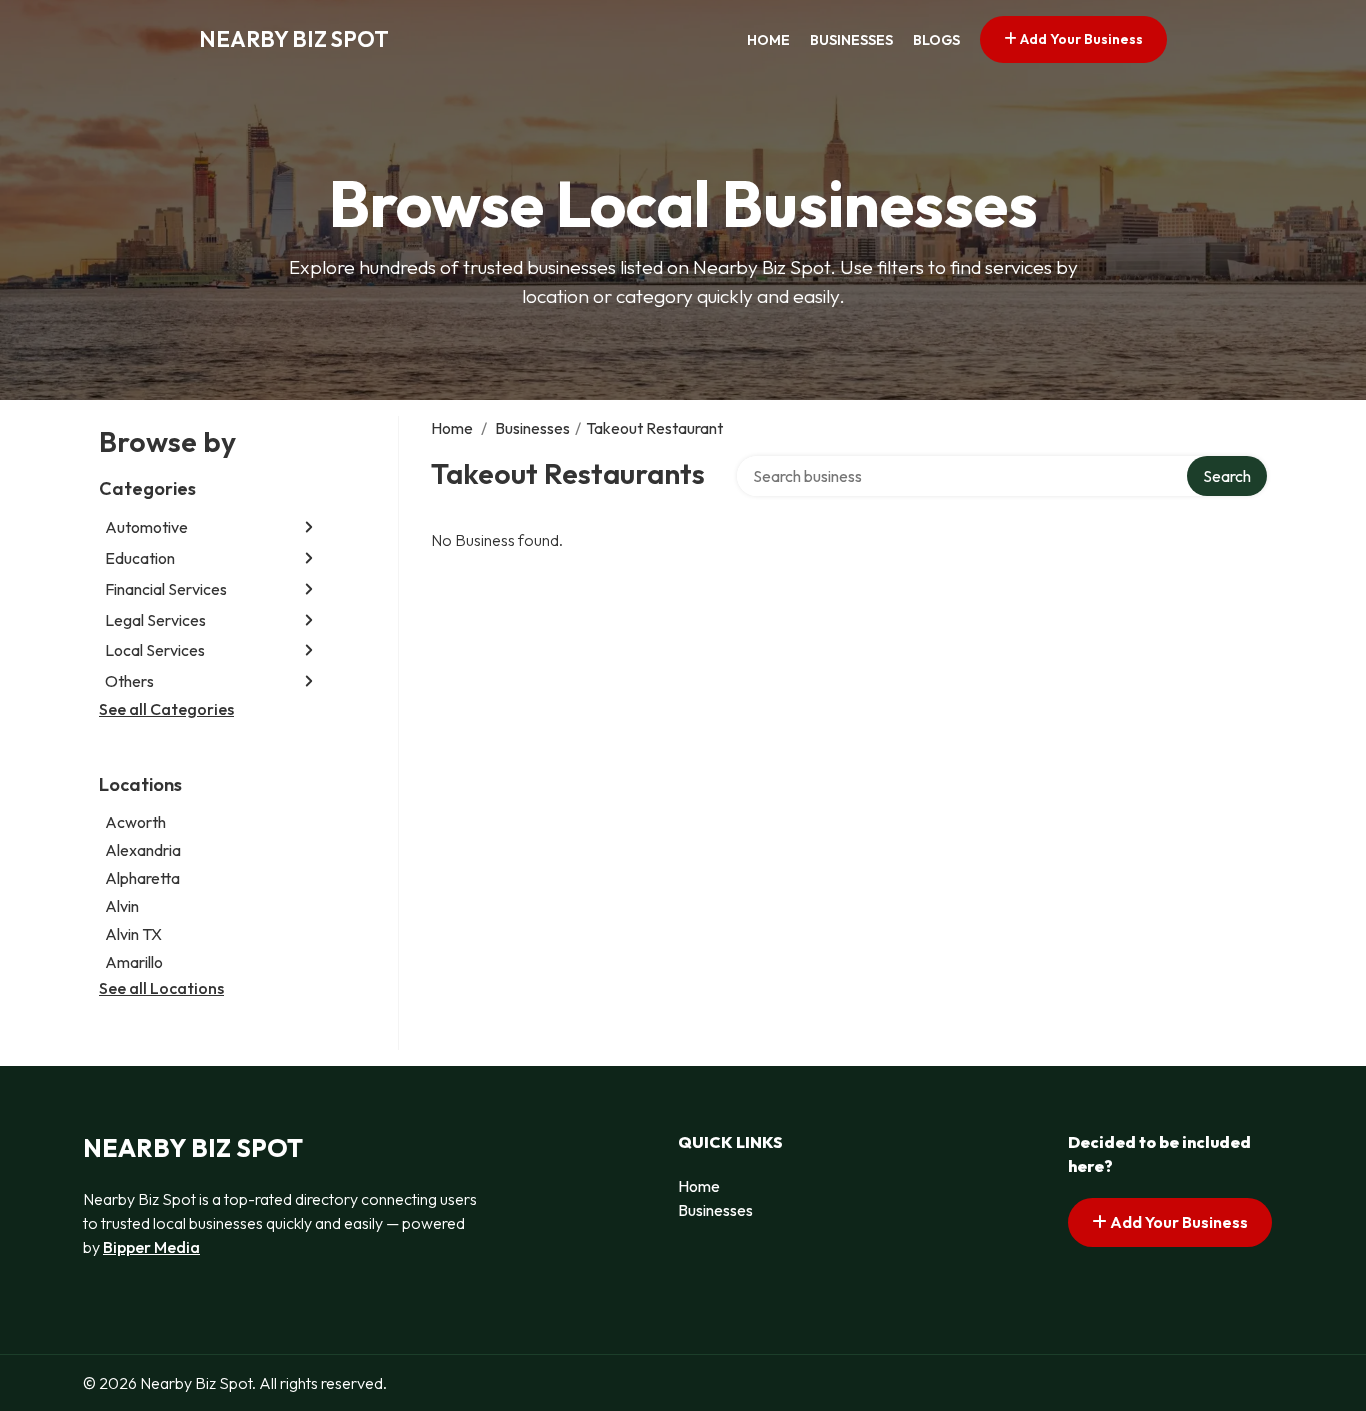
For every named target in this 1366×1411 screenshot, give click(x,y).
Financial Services (166, 589)
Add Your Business (1080, 39)
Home (768, 40)
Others (129, 681)
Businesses (851, 40)
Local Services (155, 650)
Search (1227, 476)
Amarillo (134, 962)
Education (140, 558)
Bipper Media (151, 1247)
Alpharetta (142, 878)
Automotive (146, 527)
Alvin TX (133, 934)
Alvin (122, 906)
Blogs (936, 40)
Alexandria (143, 850)
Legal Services (155, 620)
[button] (309, 527)
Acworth (135, 822)
